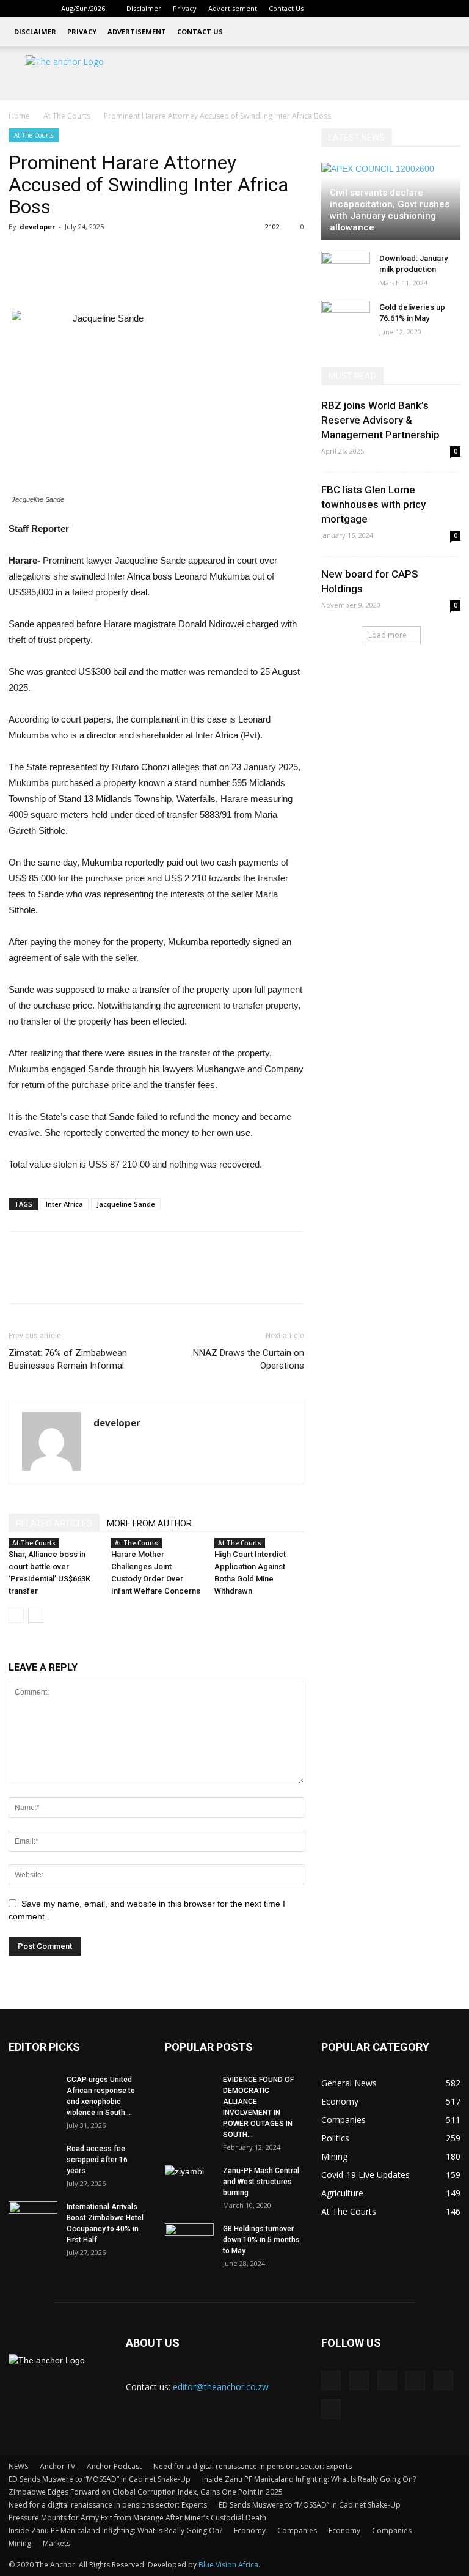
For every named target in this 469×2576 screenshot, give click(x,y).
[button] (332, 8)
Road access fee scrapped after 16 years (97, 2160)
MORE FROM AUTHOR (149, 1523)
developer (37, 226)
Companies (297, 2530)
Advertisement (233, 8)
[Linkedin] (371, 9)
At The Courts (67, 116)
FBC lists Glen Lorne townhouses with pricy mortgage (373, 504)
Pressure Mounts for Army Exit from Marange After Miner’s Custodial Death (137, 2518)
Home (19, 116)
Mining (20, 2543)
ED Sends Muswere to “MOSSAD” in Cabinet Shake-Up (100, 2479)
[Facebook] (351, 9)
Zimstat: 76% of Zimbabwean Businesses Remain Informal (68, 1359)
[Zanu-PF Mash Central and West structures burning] (189, 2182)
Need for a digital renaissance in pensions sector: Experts (253, 2466)
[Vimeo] (431, 9)
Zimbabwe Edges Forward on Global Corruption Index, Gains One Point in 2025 (146, 2492)
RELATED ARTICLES (54, 1523)
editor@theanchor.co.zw (221, 2387)
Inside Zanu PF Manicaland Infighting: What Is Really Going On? (309, 2479)
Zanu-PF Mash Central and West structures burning (261, 2182)
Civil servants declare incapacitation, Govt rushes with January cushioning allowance (390, 210)
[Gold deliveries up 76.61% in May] (346, 319)
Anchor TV (57, 2466)
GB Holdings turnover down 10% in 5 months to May (261, 2240)
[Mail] (391, 9)
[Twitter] (411, 9)
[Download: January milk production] (346, 270)
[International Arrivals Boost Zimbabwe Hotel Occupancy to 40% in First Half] (33, 2218)
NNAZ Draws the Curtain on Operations (249, 1359)
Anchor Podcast (114, 2466)
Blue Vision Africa (228, 2565)
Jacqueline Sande (126, 1204)
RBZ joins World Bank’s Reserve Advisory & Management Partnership (380, 420)
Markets (56, 2543)
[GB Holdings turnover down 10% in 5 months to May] (189, 2240)
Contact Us (286, 8)
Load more (387, 635)
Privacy (185, 8)
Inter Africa (64, 1204)
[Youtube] (451, 9)
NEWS (18, 2466)
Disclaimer (144, 8)
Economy (250, 2530)
